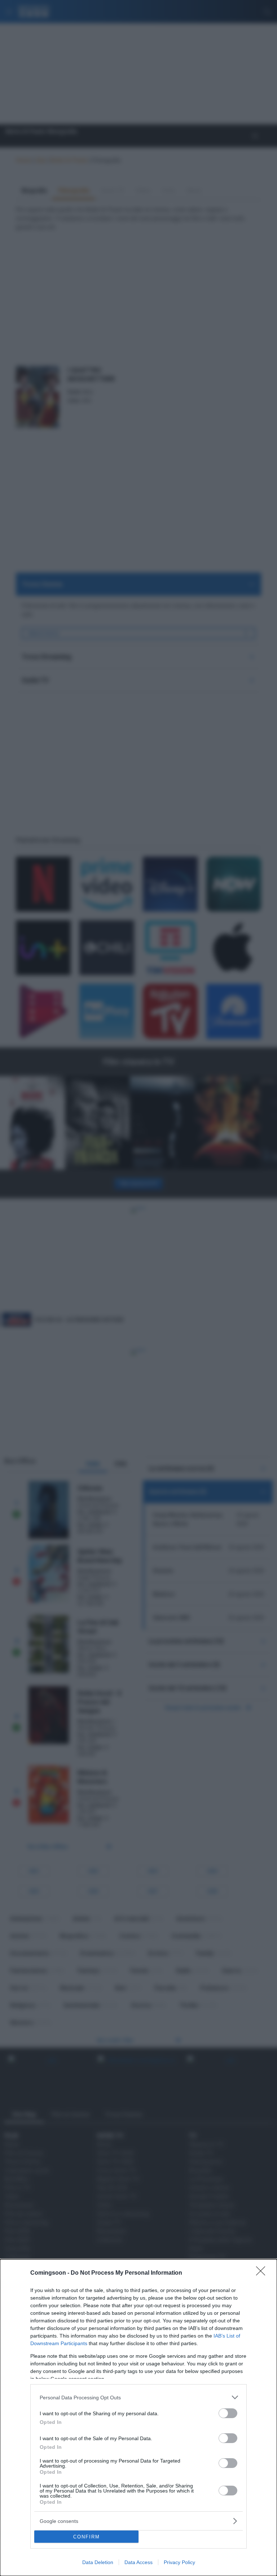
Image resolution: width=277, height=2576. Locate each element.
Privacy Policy (179, 2562)
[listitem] (138, 2397)
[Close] (263, 2273)
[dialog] (138, 2418)
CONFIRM (87, 2537)
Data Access (138, 2562)
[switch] (228, 2413)
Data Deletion (98, 2562)
